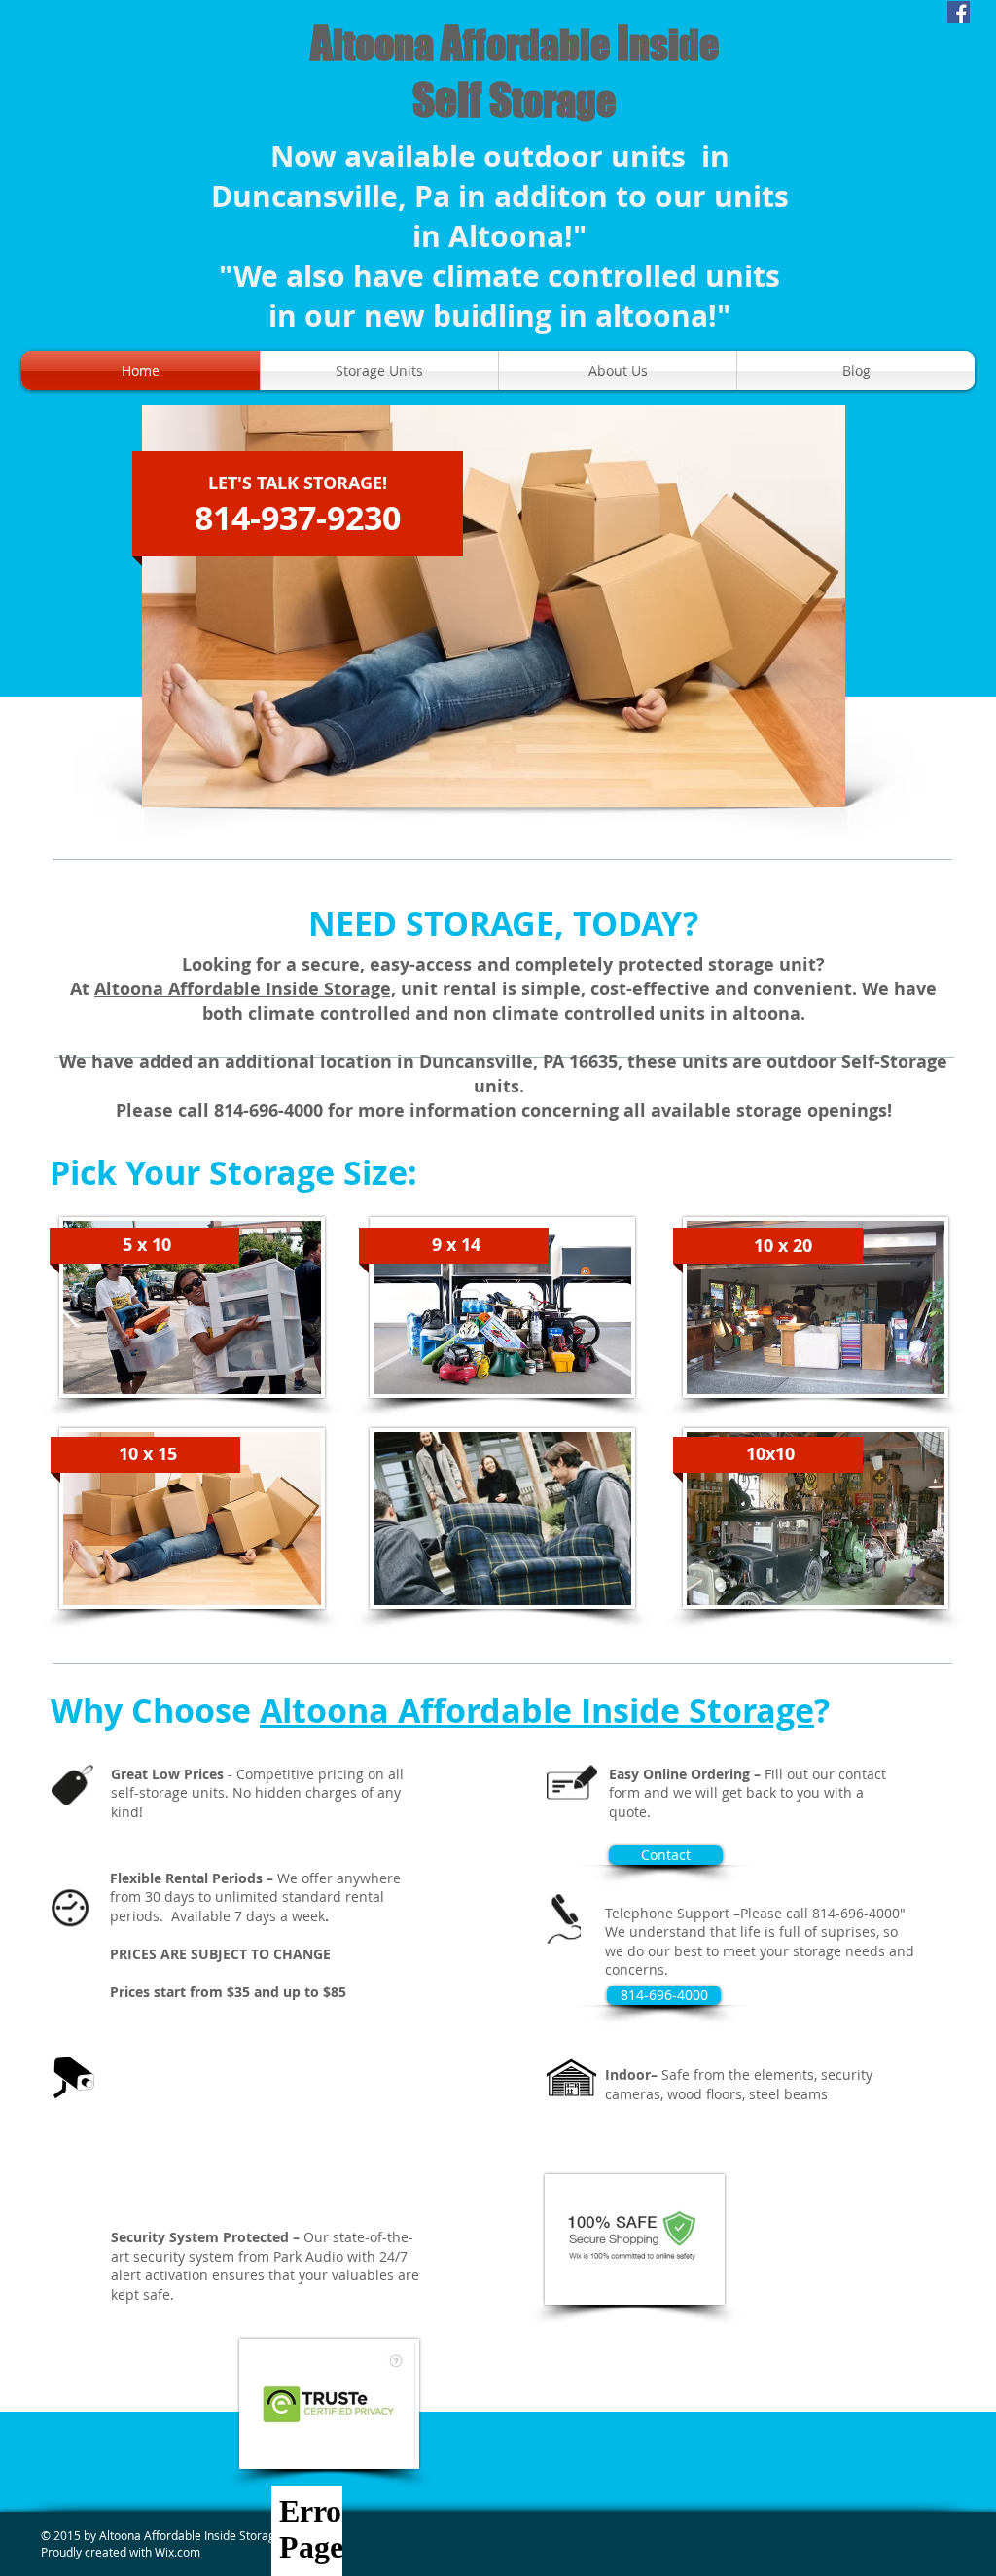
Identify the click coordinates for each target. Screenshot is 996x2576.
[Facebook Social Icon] (959, 12)
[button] (664, 1995)
